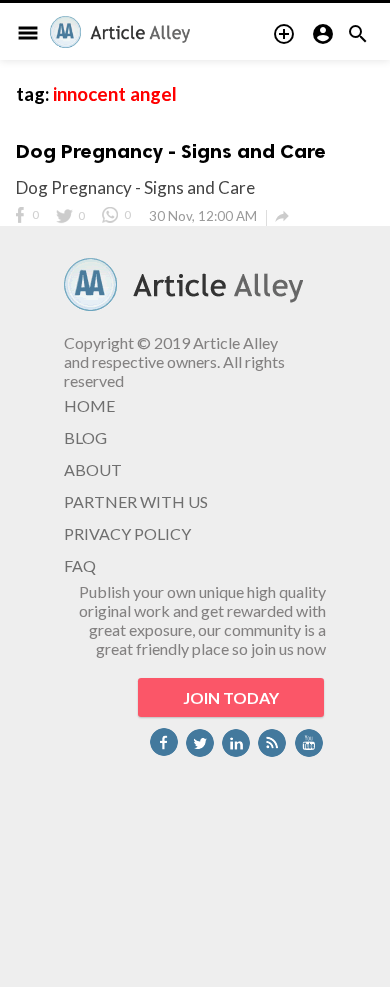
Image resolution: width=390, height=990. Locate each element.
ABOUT (93, 469)
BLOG (85, 437)
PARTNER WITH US (136, 501)
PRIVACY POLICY (127, 533)
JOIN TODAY (231, 697)
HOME (89, 405)
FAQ (80, 565)
